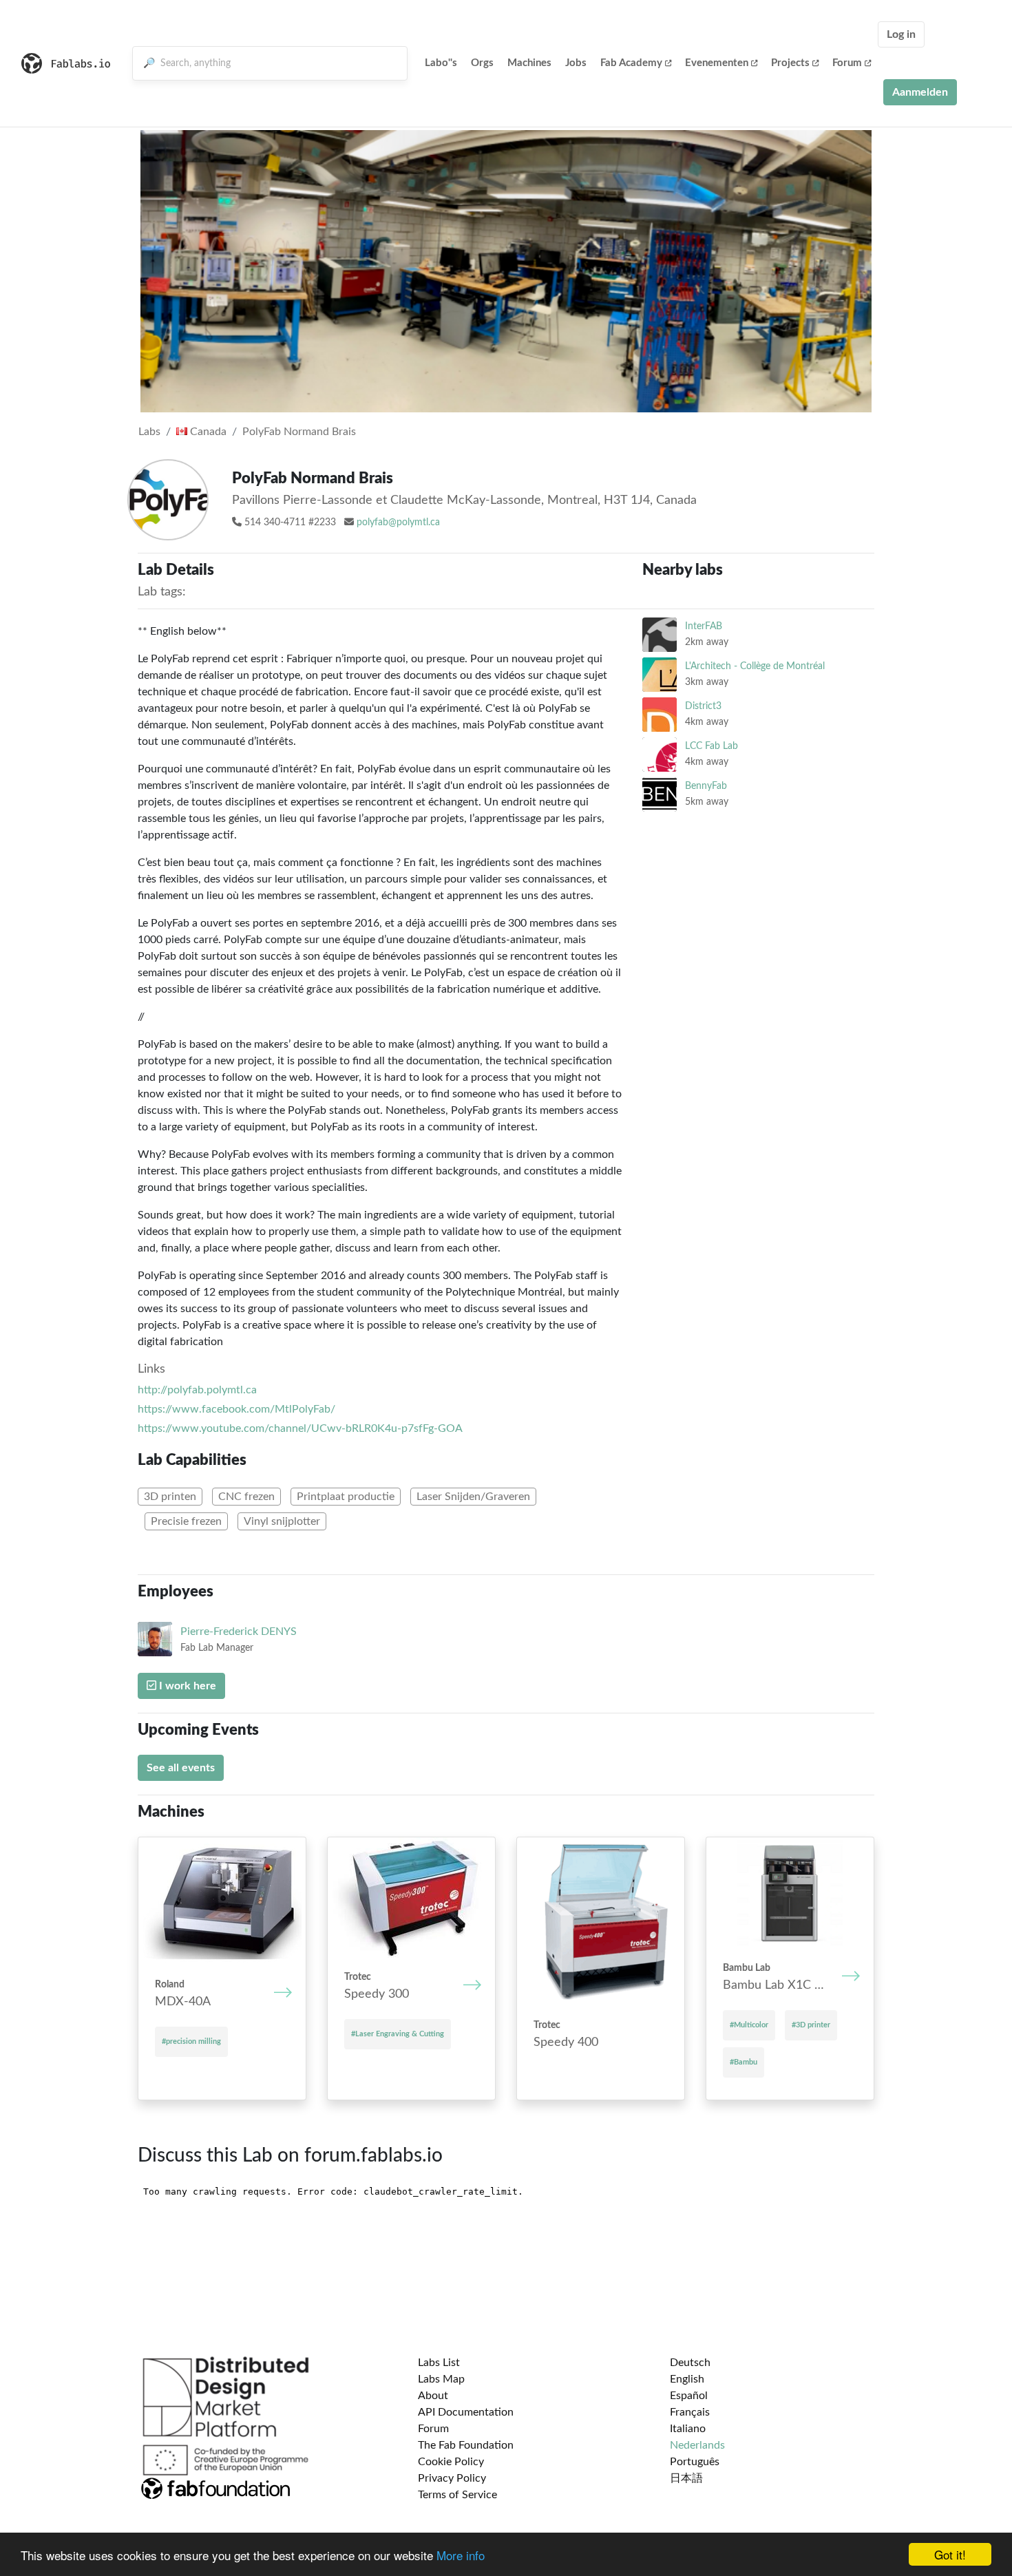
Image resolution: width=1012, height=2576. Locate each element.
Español (689, 2396)
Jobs (576, 63)
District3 (703, 706)
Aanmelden (920, 92)
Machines (529, 63)
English (687, 2379)
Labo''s (441, 63)
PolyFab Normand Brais (299, 432)
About (433, 2396)
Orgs (482, 63)
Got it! (950, 2554)
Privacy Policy (452, 2478)
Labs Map (441, 2379)
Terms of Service (457, 2495)
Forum (847, 63)
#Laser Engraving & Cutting (398, 2034)
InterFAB (704, 626)
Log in (901, 34)
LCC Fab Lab (711, 746)
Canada (207, 432)
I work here (186, 1686)
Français (690, 2412)
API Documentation (466, 2412)
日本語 (686, 2478)
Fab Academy (631, 63)
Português (695, 2462)
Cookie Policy (451, 2462)
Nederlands (697, 2445)
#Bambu (744, 2062)
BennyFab (706, 786)
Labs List (439, 2363)
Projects (790, 63)
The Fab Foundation (466, 2445)
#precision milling (191, 2041)
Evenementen (717, 63)
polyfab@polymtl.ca (398, 522)
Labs (149, 432)
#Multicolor (749, 2025)
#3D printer (811, 2025)
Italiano (688, 2429)
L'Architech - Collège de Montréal (755, 666)
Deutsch (690, 2363)
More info (461, 2555)
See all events (181, 1768)
